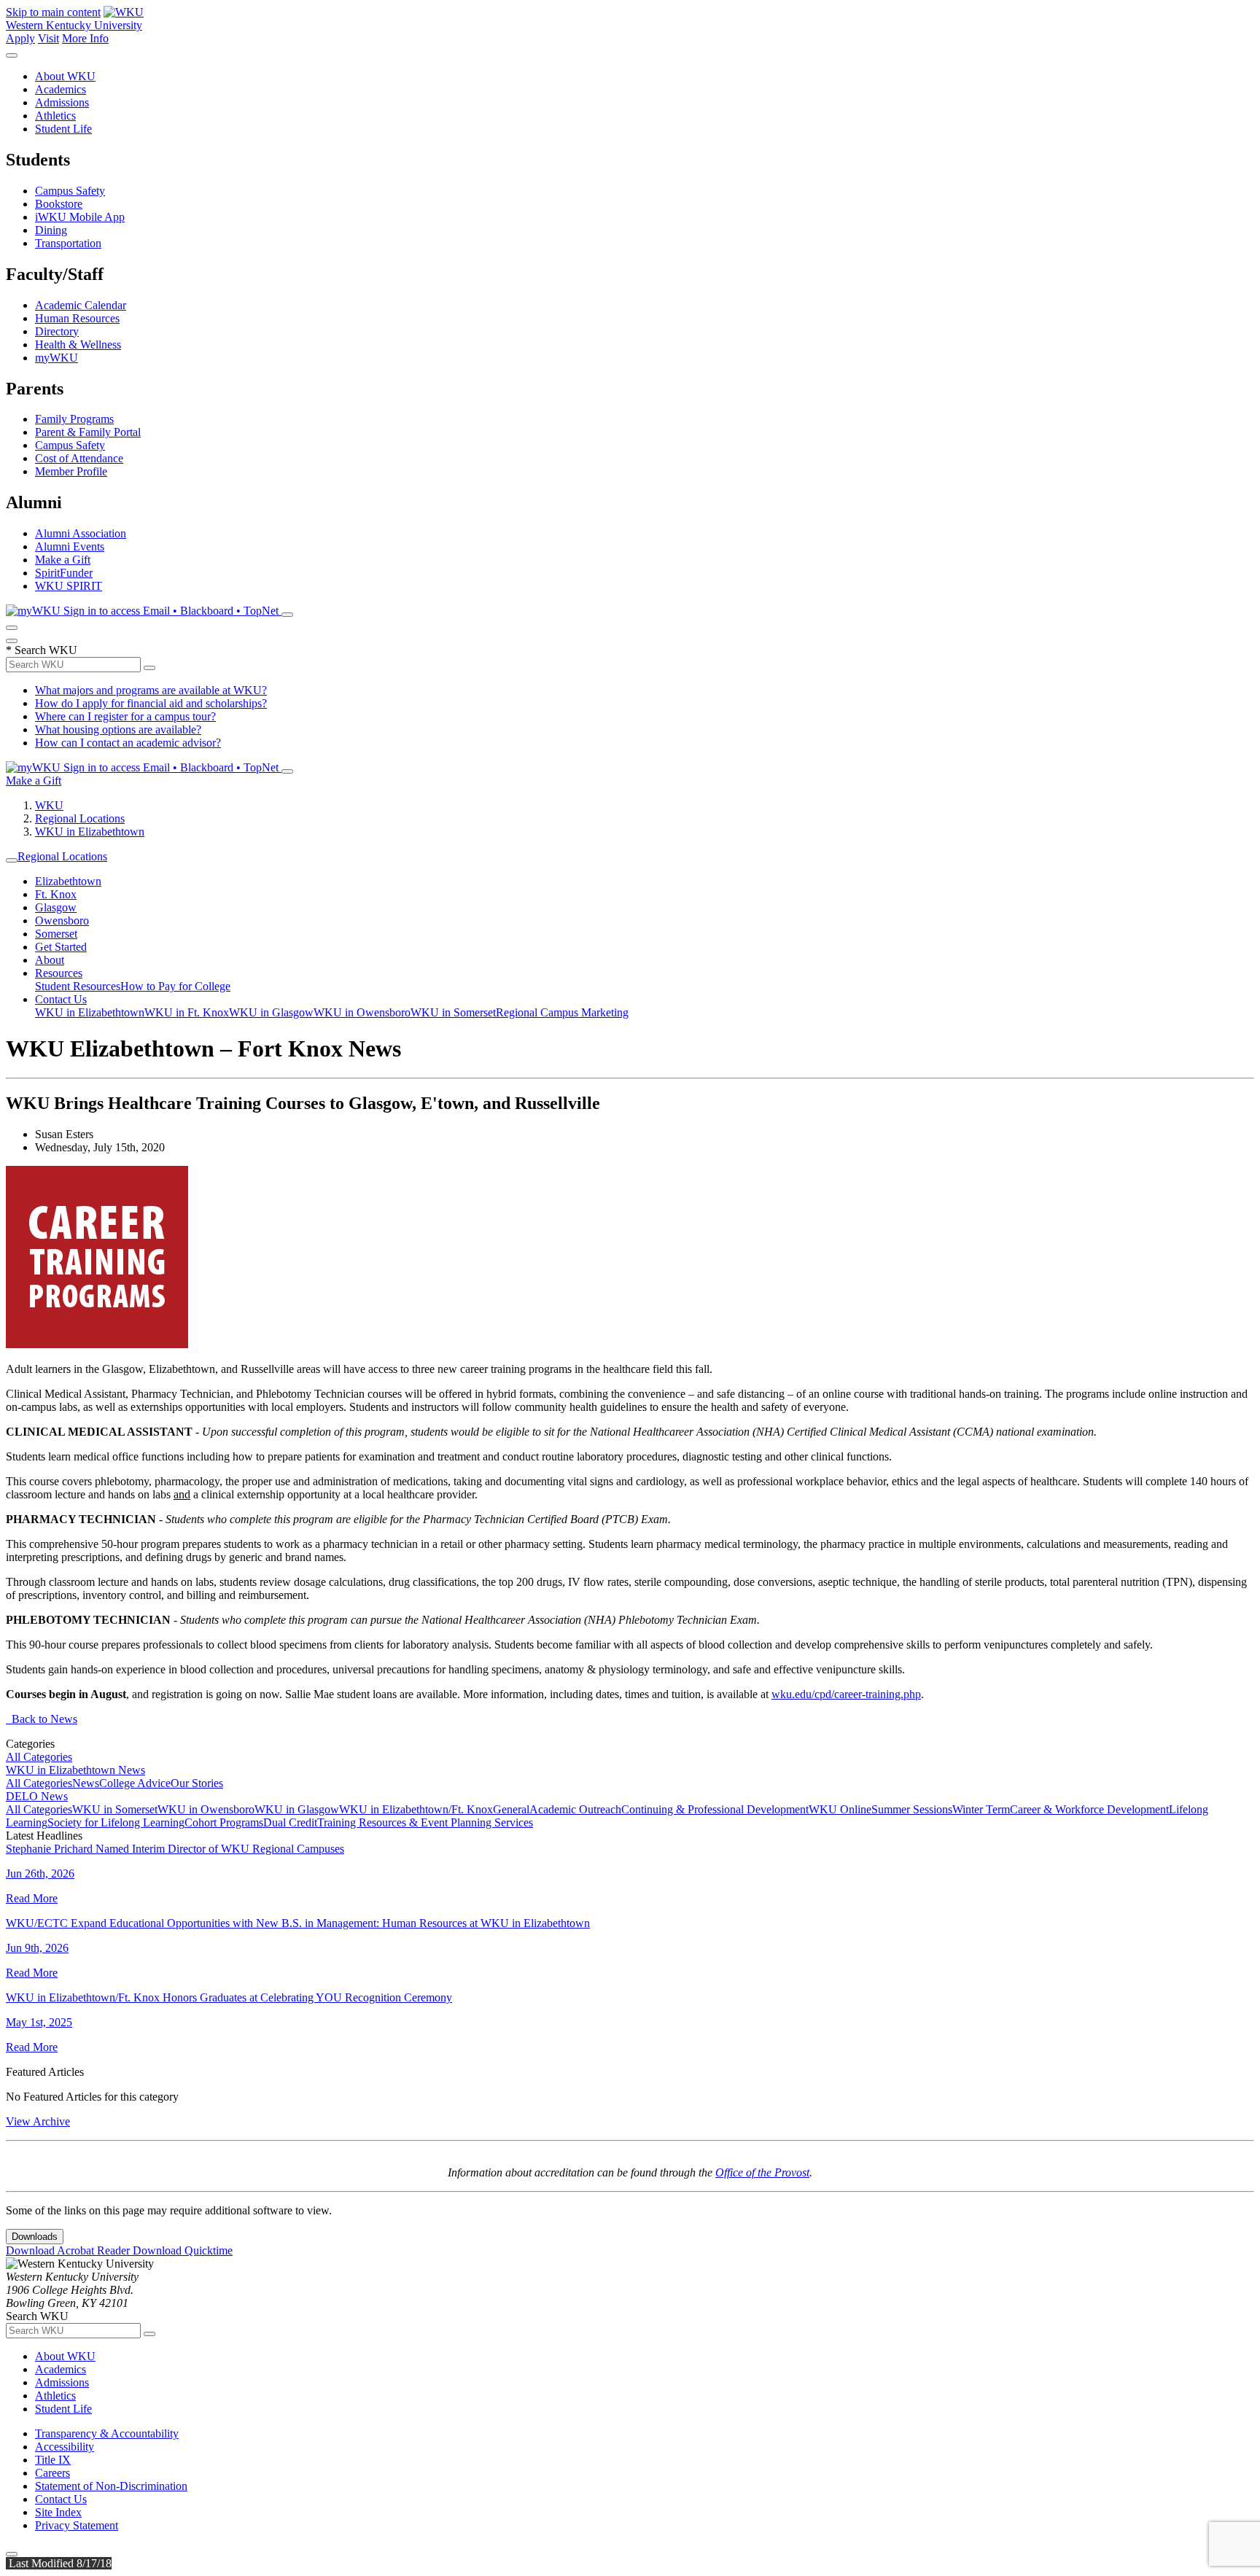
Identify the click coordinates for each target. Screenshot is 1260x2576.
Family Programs (74, 419)
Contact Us (61, 999)
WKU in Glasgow (271, 1012)
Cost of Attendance (79, 458)
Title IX (53, 2460)
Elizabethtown (68, 881)
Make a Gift (63, 560)
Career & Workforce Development (1089, 1809)
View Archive (38, 2121)
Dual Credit (290, 1822)
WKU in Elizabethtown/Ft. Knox (416, 1809)
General (511, 1809)
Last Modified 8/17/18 (59, 2563)
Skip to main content (53, 12)
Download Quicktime (183, 2250)
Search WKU (42, 650)
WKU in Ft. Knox (187, 1012)
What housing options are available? (118, 729)
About (50, 960)
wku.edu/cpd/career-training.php (846, 1694)
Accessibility (65, 2447)
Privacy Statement (77, 2525)
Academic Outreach (575, 1809)
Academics (61, 89)
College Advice (135, 1783)
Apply (20, 38)
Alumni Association (81, 533)
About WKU (65, 76)
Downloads (35, 2237)
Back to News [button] (42, 1719)
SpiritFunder (64, 573)
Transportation (68, 243)
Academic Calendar (81, 305)
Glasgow (56, 907)
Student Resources (78, 986)
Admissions (62, 102)
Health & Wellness (78, 345)
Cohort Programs (224, 1822)
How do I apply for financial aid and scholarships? (151, 703)
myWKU (57, 358)
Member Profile (71, 471)
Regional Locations (80, 818)
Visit (48, 38)
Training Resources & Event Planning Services (425, 1822)
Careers (52, 2473)
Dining (51, 230)
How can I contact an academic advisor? (128, 743)
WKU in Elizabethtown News (75, 1770)
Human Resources (77, 318)
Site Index (58, 2512)
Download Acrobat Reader (69, 2250)
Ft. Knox (56, 894)
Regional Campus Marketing (562, 1012)
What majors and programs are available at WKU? (151, 690)
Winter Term (981, 1809)
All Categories (39, 1757)
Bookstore (59, 204)
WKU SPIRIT (69, 586)
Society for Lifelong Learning (116, 1822)
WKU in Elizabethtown (90, 832)
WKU (49, 805)
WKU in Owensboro (362, 1012)
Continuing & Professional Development (715, 1809)
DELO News (37, 1796)
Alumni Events (70, 546)
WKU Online (840, 1809)
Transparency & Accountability (107, 2433)
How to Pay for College (175, 986)
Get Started (61, 947)
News (86, 1783)
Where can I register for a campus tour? (125, 716)
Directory (57, 331)
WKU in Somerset (453, 1012)
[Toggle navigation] (12, 860)
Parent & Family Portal (88, 432)
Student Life (63, 129)
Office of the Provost (762, 2172)
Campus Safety (70, 191)
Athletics (55, 116)
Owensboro (62, 921)
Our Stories (197, 1783)
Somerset (56, 934)
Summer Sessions (912, 1809)
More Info (85, 38)
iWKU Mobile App (80, 217)
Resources (59, 973)
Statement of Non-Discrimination (111, 2486)
